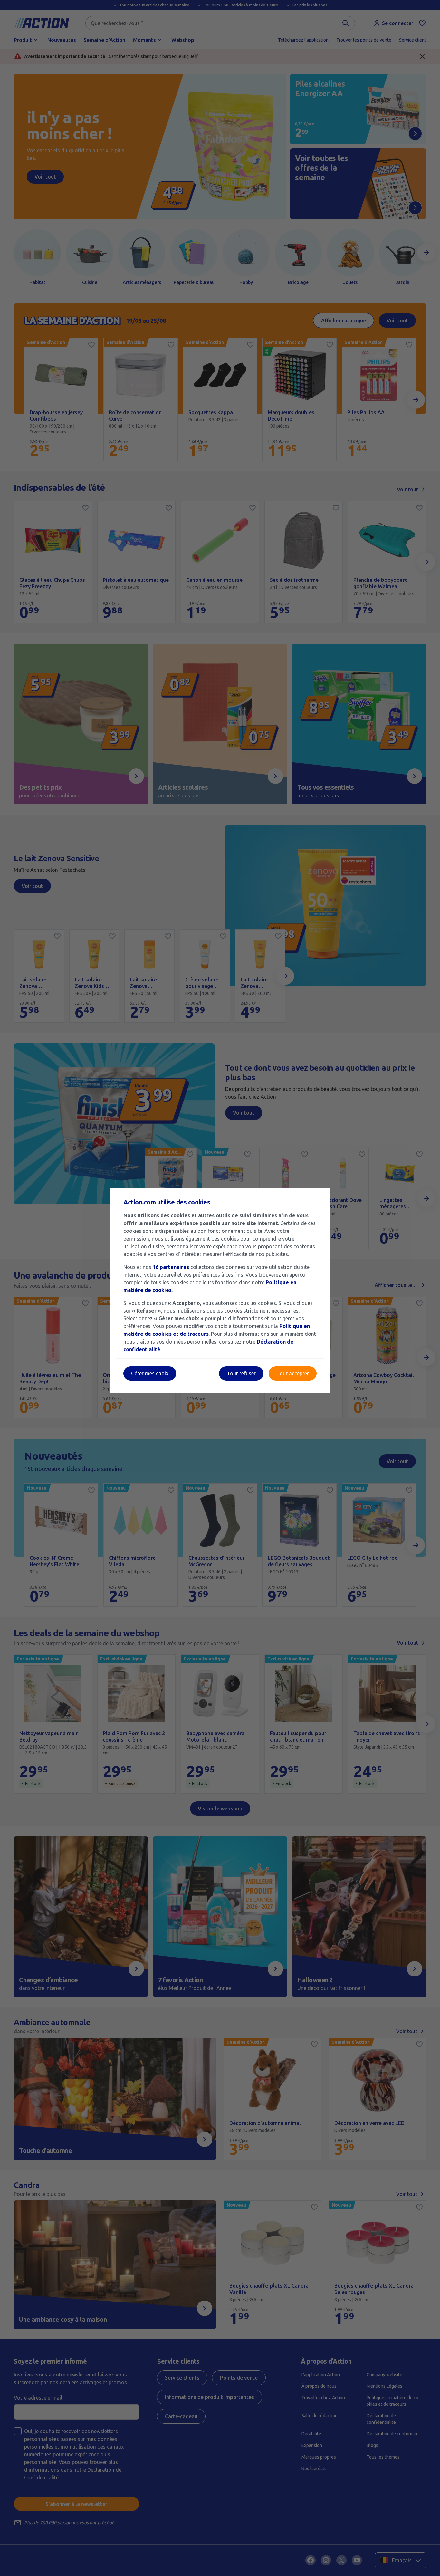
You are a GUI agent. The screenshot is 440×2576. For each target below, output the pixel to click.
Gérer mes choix (150, 1373)
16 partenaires (171, 1267)
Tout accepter (293, 1373)
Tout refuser (241, 1373)
